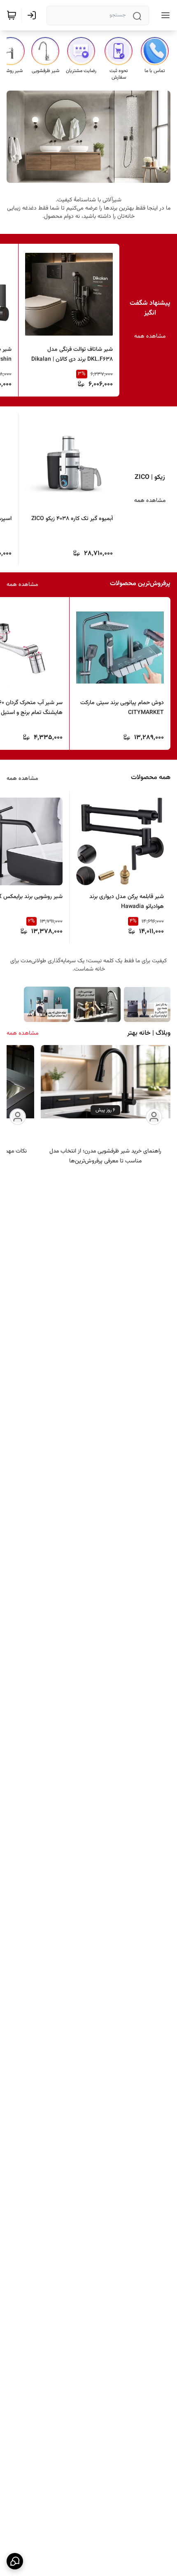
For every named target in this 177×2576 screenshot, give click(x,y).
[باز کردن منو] (164, 15)
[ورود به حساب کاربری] (33, 15)
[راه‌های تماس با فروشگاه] (15, 2561)
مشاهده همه (150, 336)
